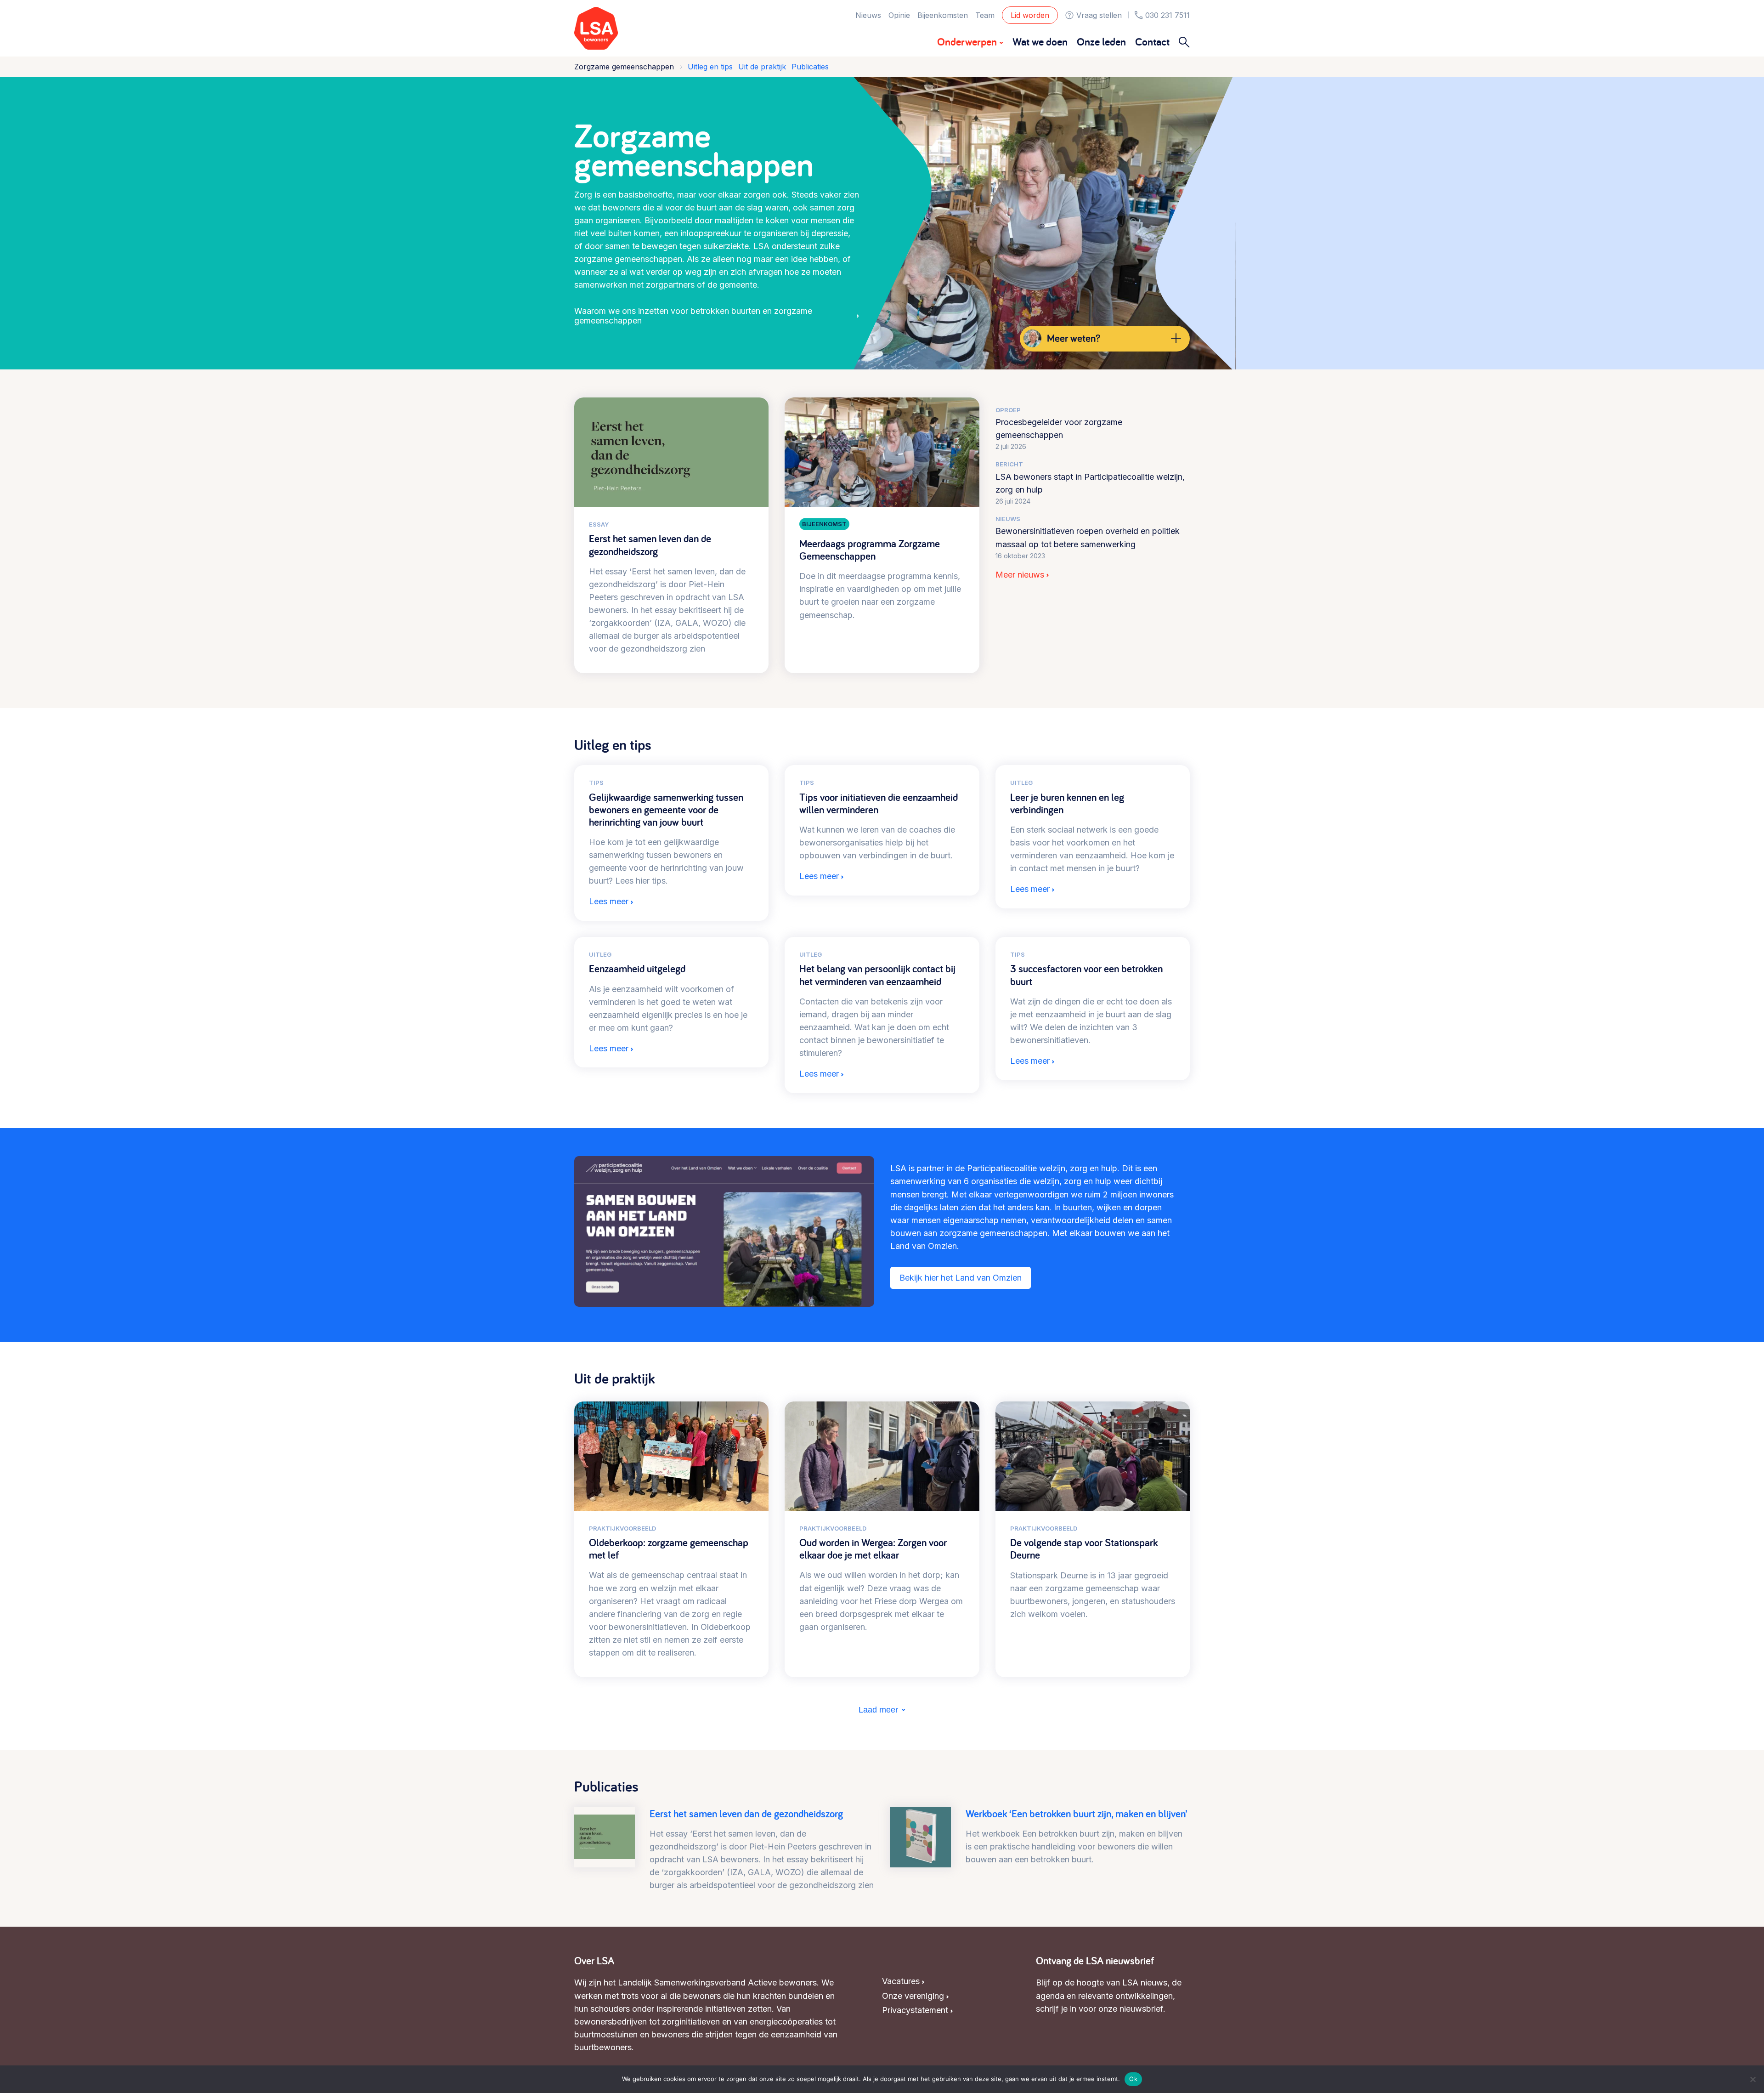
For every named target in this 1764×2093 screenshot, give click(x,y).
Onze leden (1101, 42)
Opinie (899, 15)
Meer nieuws (1020, 575)
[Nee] (1753, 2079)
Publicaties (810, 67)
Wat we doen (1040, 42)
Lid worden (1030, 15)
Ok (1133, 2079)
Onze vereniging (913, 1996)
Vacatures (901, 1981)
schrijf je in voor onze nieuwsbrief (1100, 2009)
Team (985, 15)
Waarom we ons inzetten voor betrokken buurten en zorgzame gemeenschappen (693, 316)
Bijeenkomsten (943, 15)
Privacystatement (915, 2010)
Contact (1152, 42)
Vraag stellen (1099, 15)
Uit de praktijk (762, 67)
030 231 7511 (1168, 15)
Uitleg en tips (710, 67)
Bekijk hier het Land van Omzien (961, 1278)
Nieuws (868, 15)
